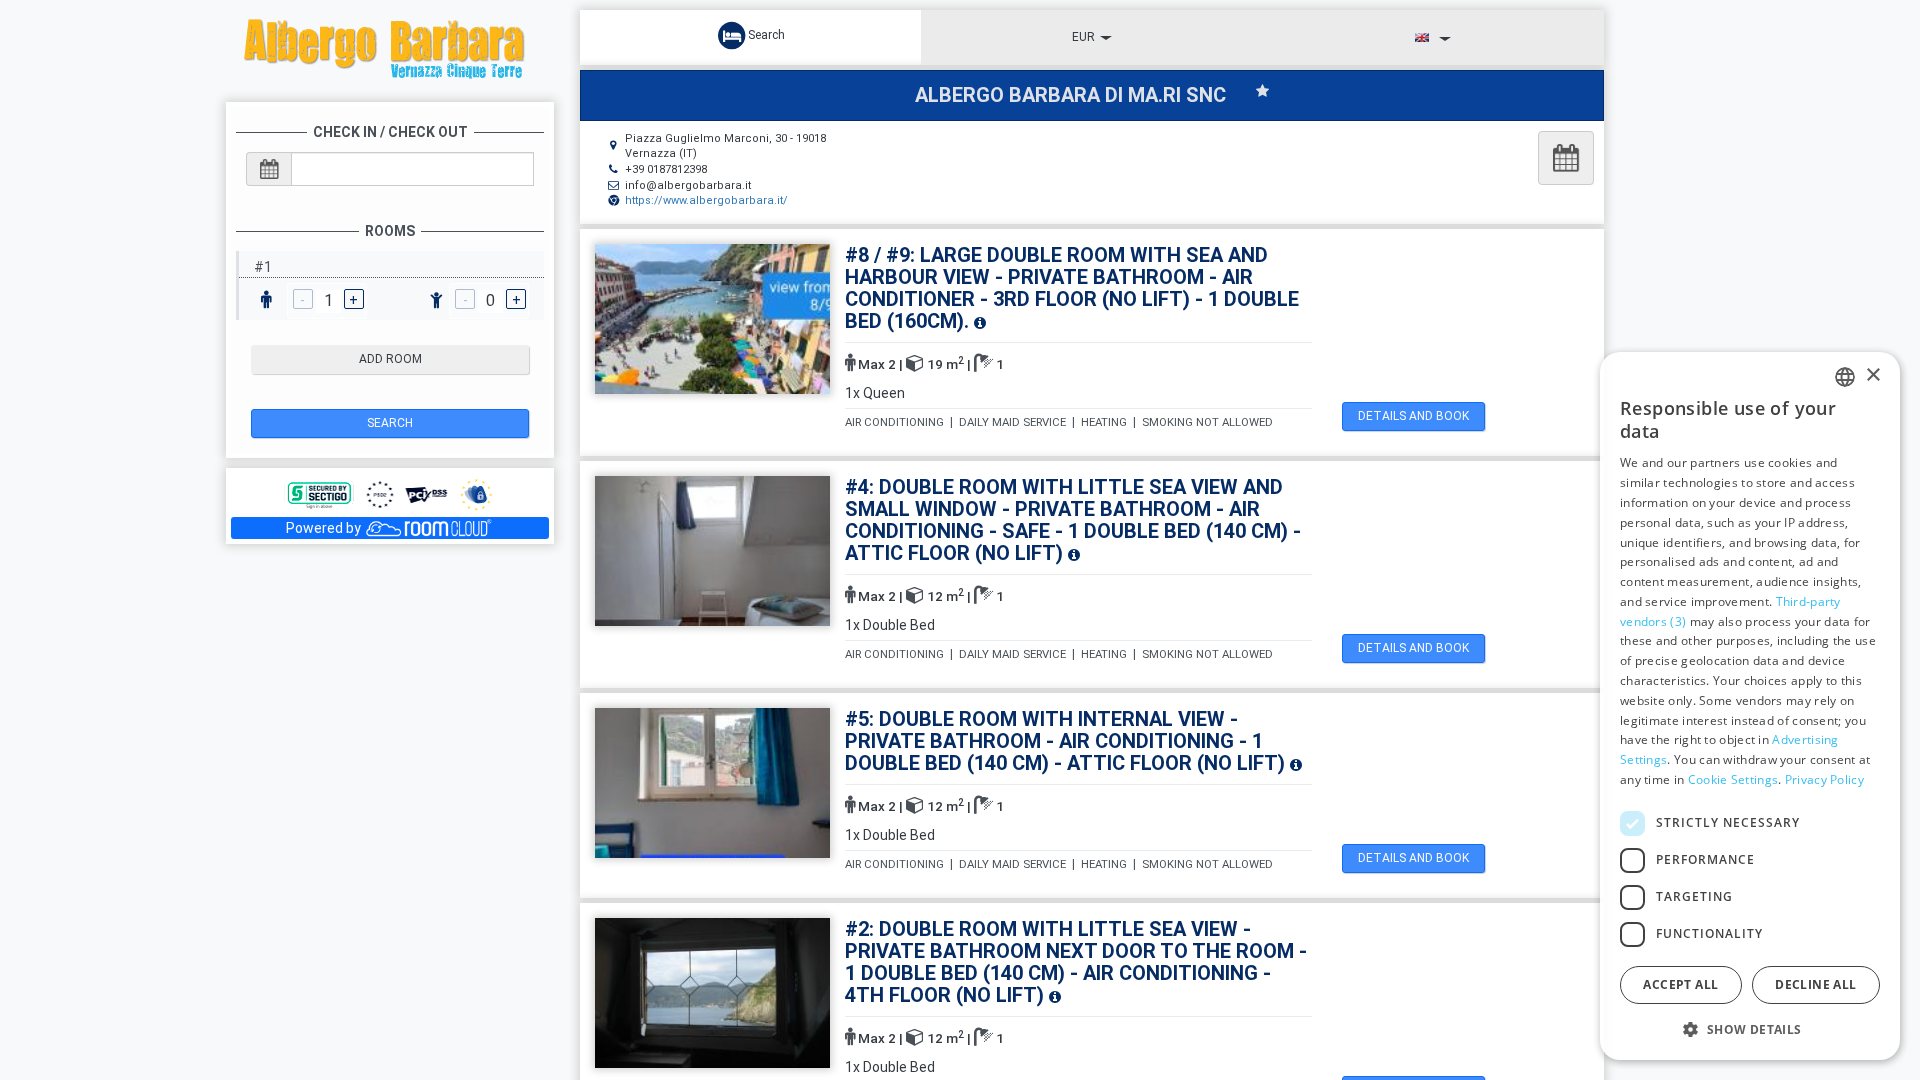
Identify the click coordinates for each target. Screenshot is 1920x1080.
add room (390, 359)
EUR (1083, 37)
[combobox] (1845, 377)
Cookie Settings (1733, 779)
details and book (1413, 416)
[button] (1750, 1028)
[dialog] (1750, 706)
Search (390, 423)
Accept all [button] (1680, 984)
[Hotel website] (390, 50)
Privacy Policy (1824, 779)
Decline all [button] (1815, 984)
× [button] (1872, 375)
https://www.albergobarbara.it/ (706, 200)
